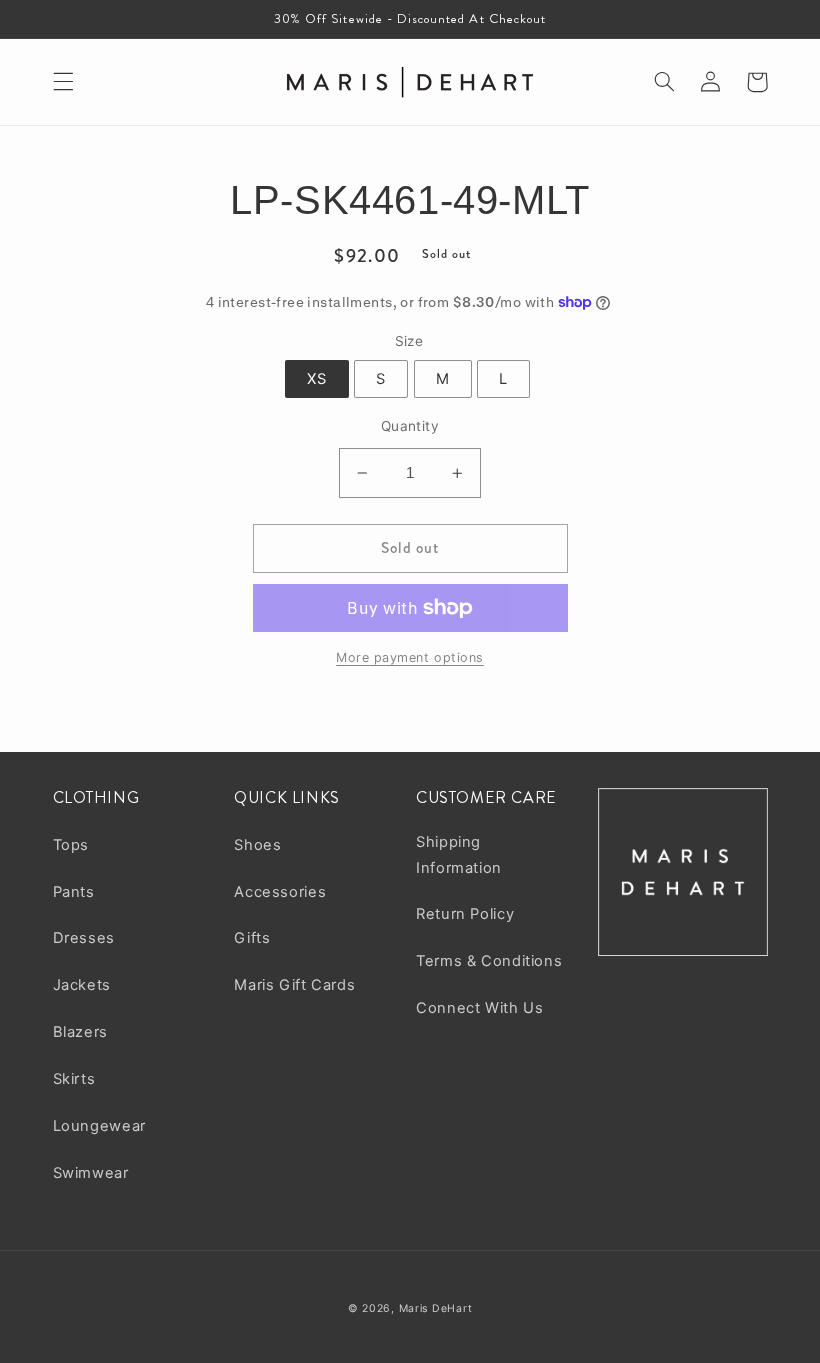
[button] (63, 82)
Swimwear (91, 1173)
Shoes (257, 845)
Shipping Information (459, 855)
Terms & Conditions (489, 961)
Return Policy (465, 914)
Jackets (82, 985)
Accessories (280, 892)
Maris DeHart (436, 1308)
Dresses (84, 938)
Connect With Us (479, 1008)
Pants (74, 892)
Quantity (410, 426)
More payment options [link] (410, 657)
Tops (71, 845)
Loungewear (99, 1126)
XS (317, 379)
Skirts (74, 1079)
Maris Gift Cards (294, 985)
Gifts (252, 938)
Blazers (80, 1032)
